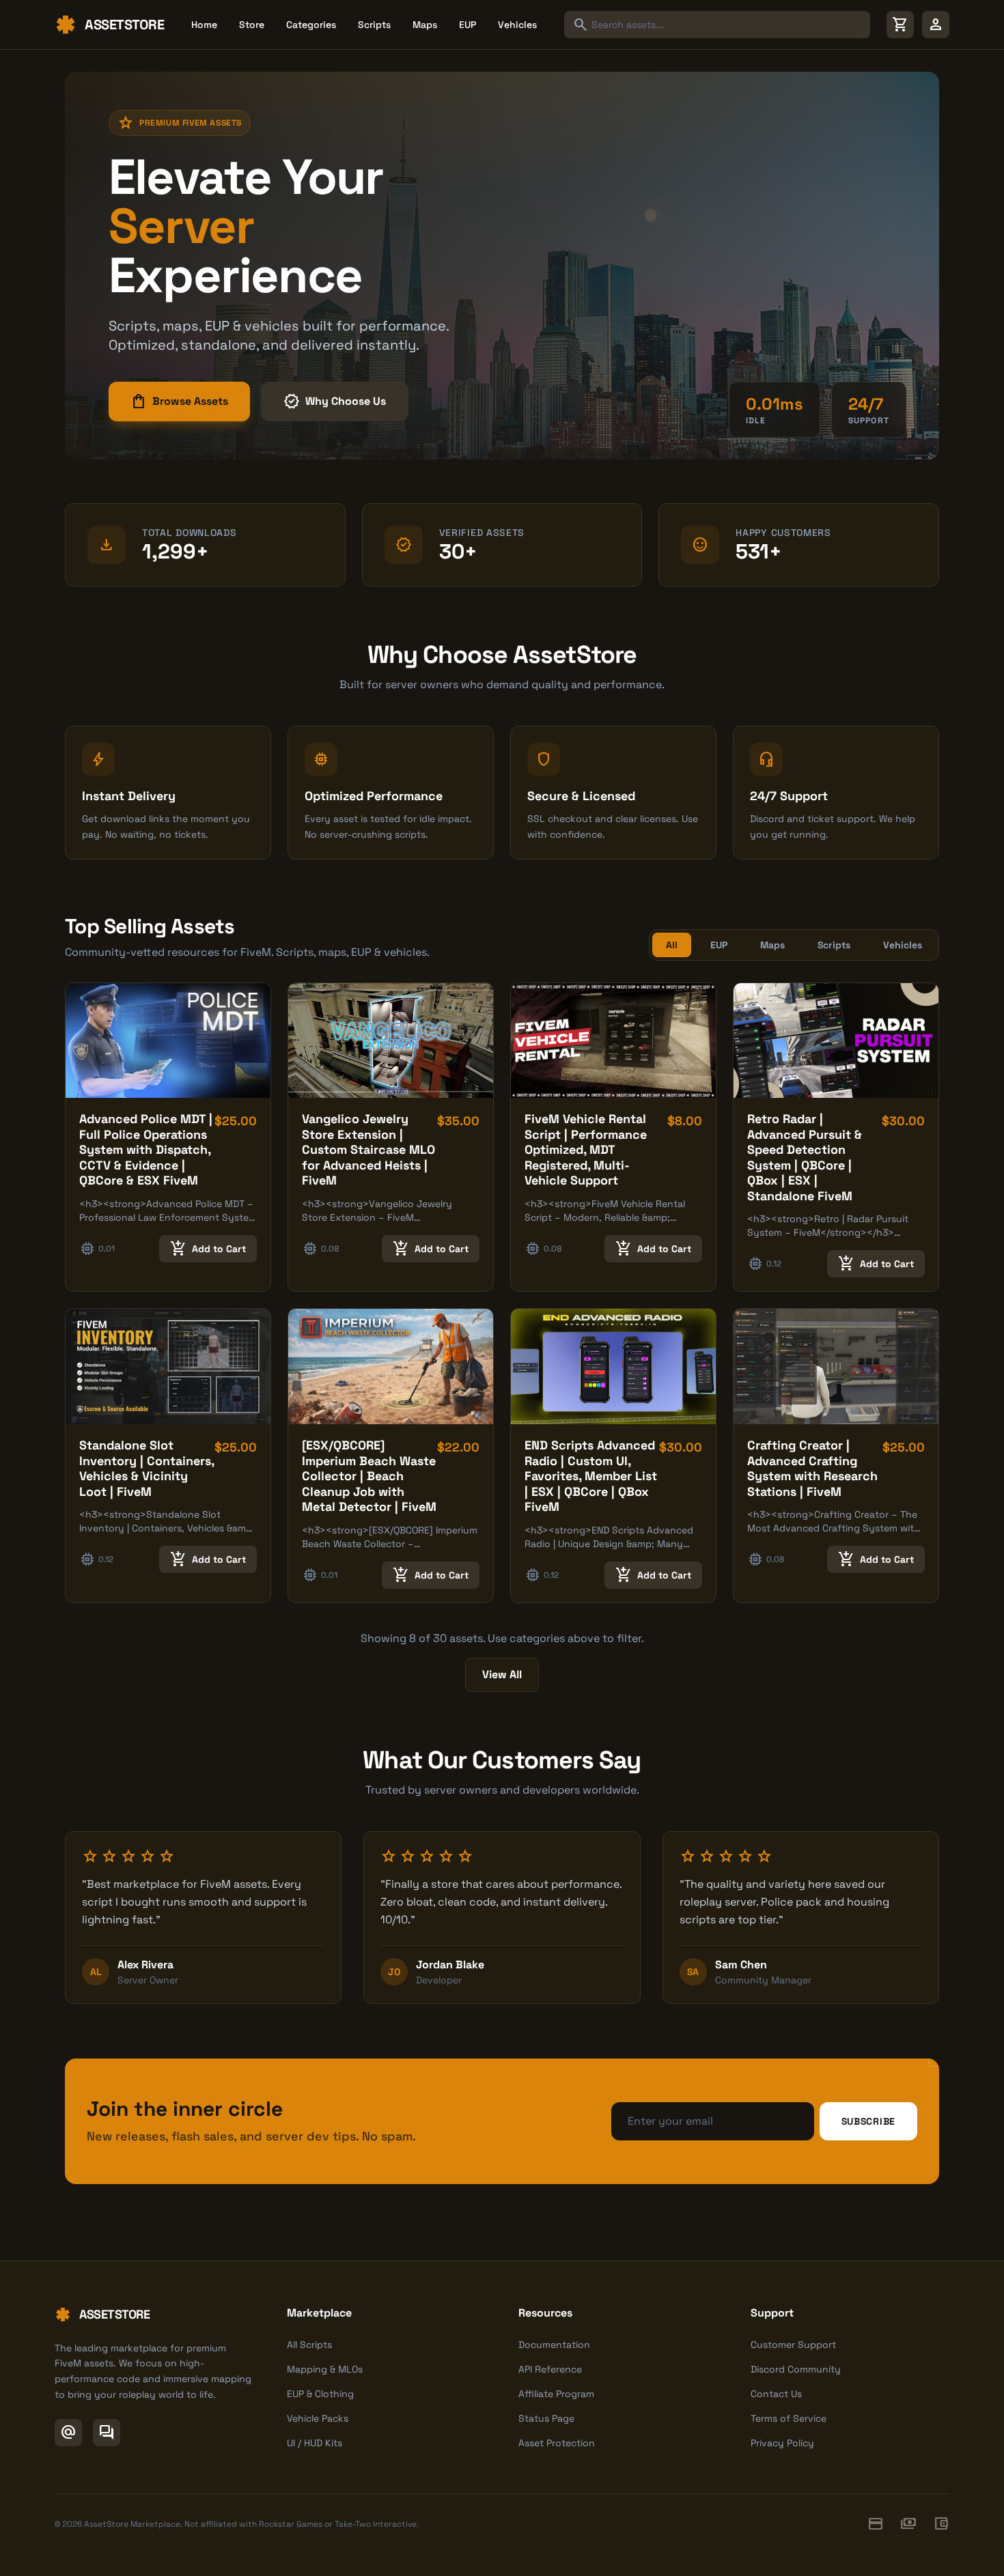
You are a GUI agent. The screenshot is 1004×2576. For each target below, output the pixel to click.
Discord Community (796, 2369)
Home (204, 25)
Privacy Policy (782, 2443)
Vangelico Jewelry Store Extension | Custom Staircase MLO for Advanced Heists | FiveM (368, 1149)
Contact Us (776, 2394)
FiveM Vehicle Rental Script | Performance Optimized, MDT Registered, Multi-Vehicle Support (586, 1149)
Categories (311, 25)
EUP (468, 25)
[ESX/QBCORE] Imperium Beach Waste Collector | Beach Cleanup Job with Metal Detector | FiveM (369, 1476)
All (672, 945)
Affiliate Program (556, 2394)
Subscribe (868, 2121)
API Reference (550, 2369)
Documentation (554, 2345)
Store (252, 25)
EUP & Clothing (320, 2394)
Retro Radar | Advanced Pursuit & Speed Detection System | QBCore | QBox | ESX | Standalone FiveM (805, 1157)
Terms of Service (789, 2418)
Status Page (546, 2418)
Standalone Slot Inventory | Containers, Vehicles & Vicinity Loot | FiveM (147, 1468)
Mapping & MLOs (325, 2369)
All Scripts (309, 2345)
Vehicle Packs (318, 2418)
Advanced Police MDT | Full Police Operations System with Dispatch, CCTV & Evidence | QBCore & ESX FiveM (146, 1149)
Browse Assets (179, 401)
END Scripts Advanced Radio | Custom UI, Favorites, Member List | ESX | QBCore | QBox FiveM (591, 1476)
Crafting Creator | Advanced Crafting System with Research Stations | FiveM (812, 1468)
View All (502, 1674)
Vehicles (517, 25)
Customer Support (793, 2345)
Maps (425, 25)
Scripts (374, 25)
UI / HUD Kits (315, 2443)
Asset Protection (557, 2443)
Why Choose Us (335, 401)
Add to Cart (208, 1249)
